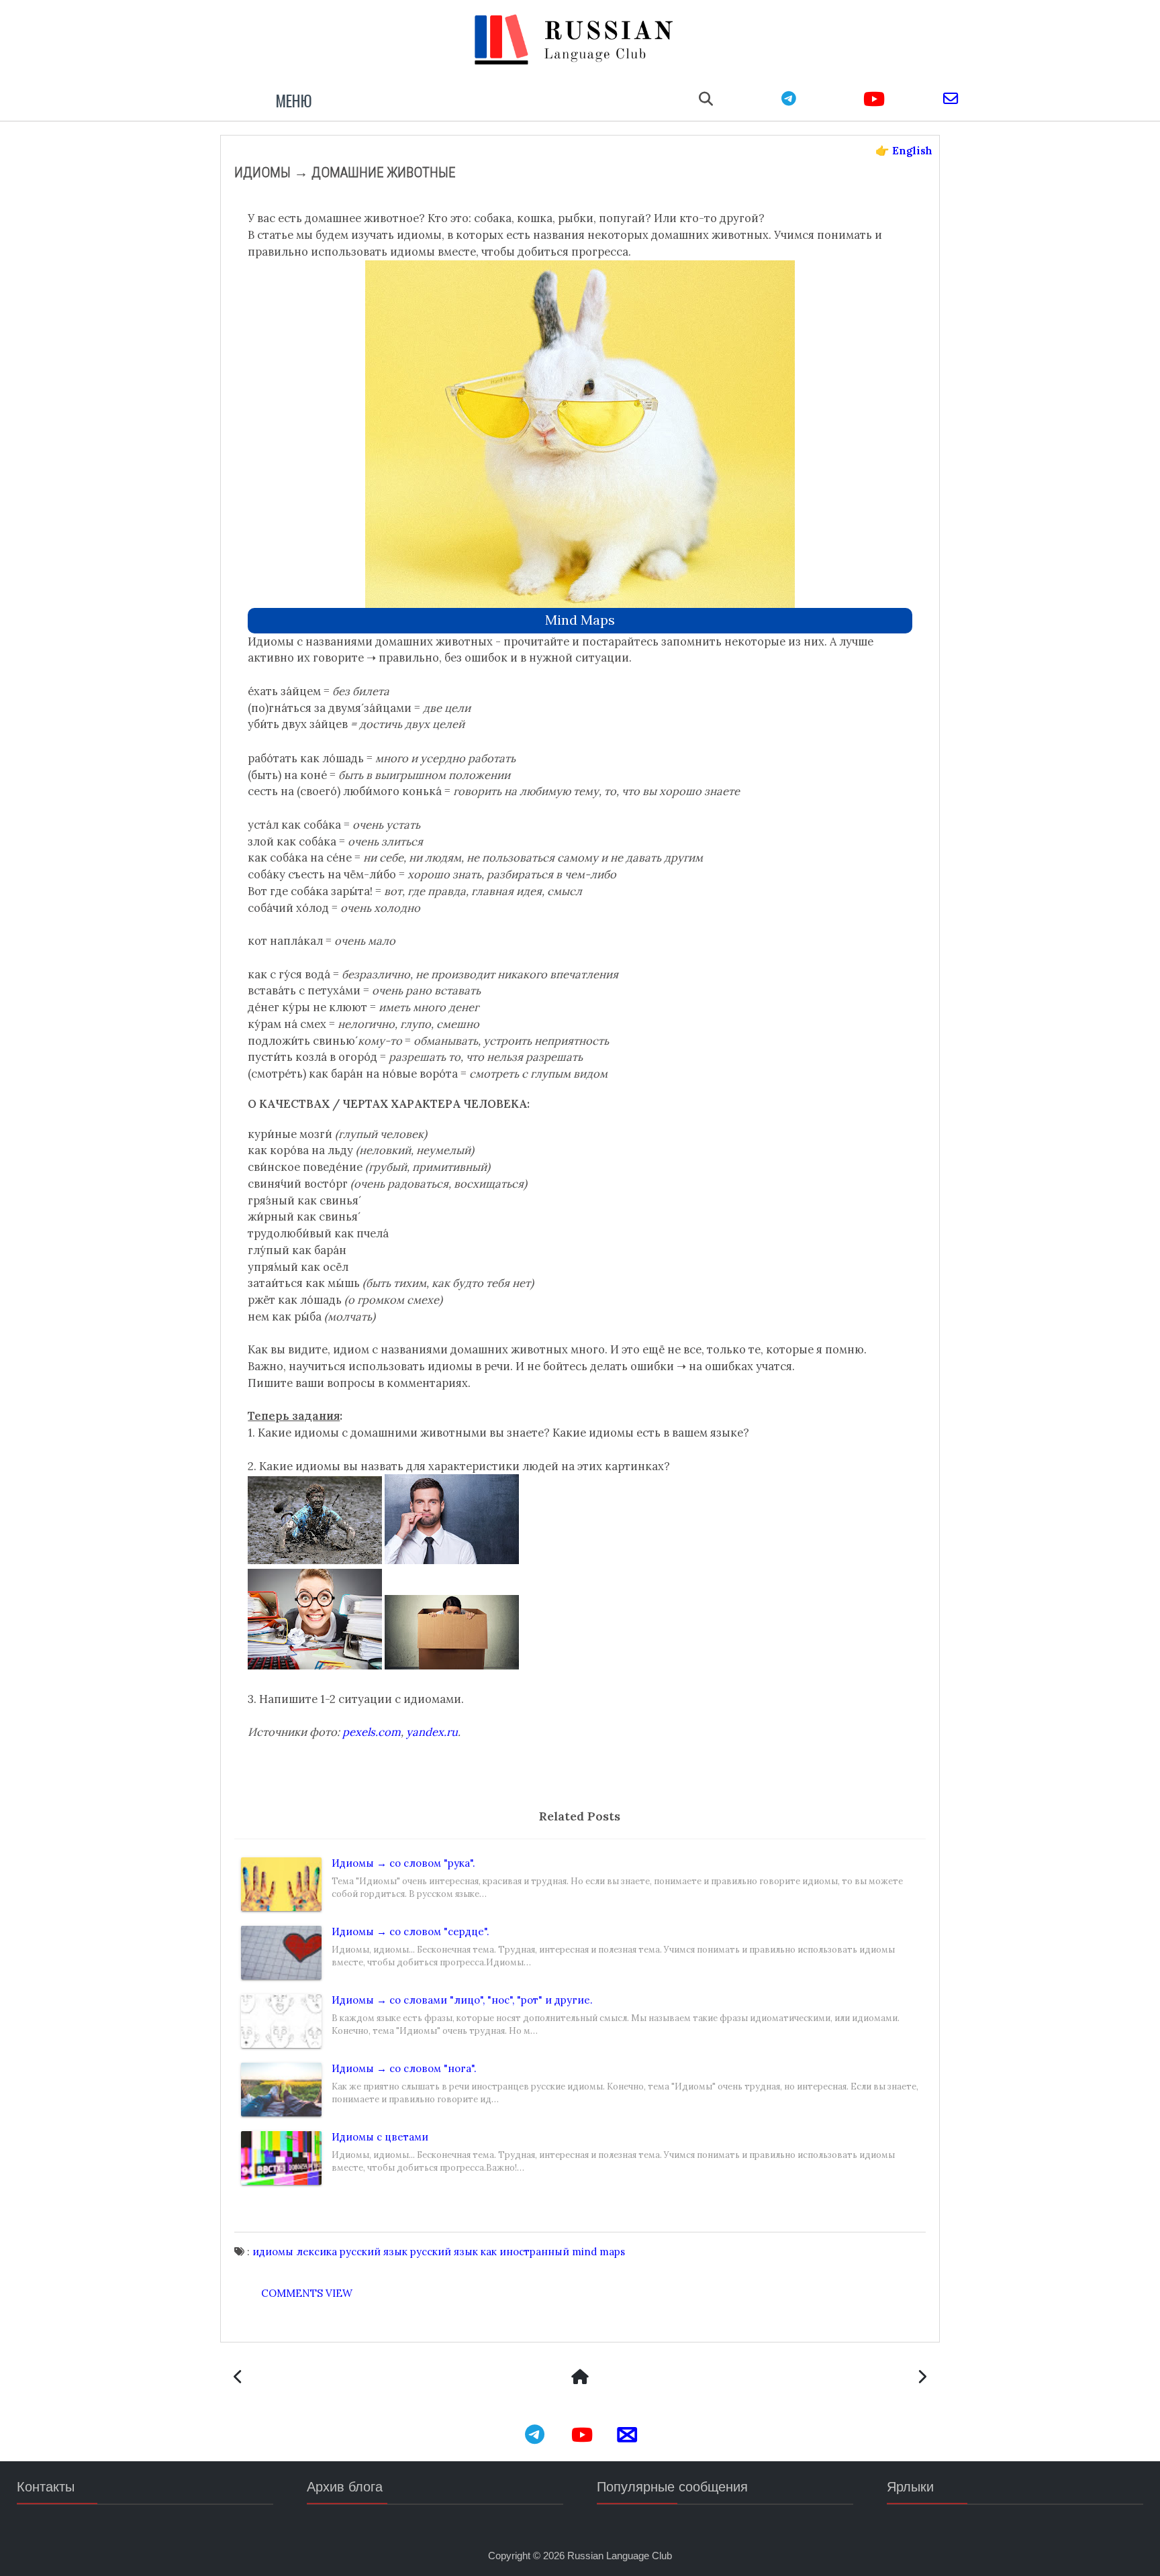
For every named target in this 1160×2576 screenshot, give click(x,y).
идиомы (273, 2252)
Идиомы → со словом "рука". (403, 1863)
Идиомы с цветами (380, 2137)
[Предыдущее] (922, 2378)
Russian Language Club (620, 2556)
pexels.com (372, 1732)
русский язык (374, 2252)
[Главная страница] (580, 2378)
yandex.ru (432, 1732)
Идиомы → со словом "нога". (404, 2068)
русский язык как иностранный (490, 2252)
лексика (317, 2252)
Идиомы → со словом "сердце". (410, 1931)
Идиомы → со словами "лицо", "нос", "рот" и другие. (462, 2000)
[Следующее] (238, 2378)
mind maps (580, 620)
